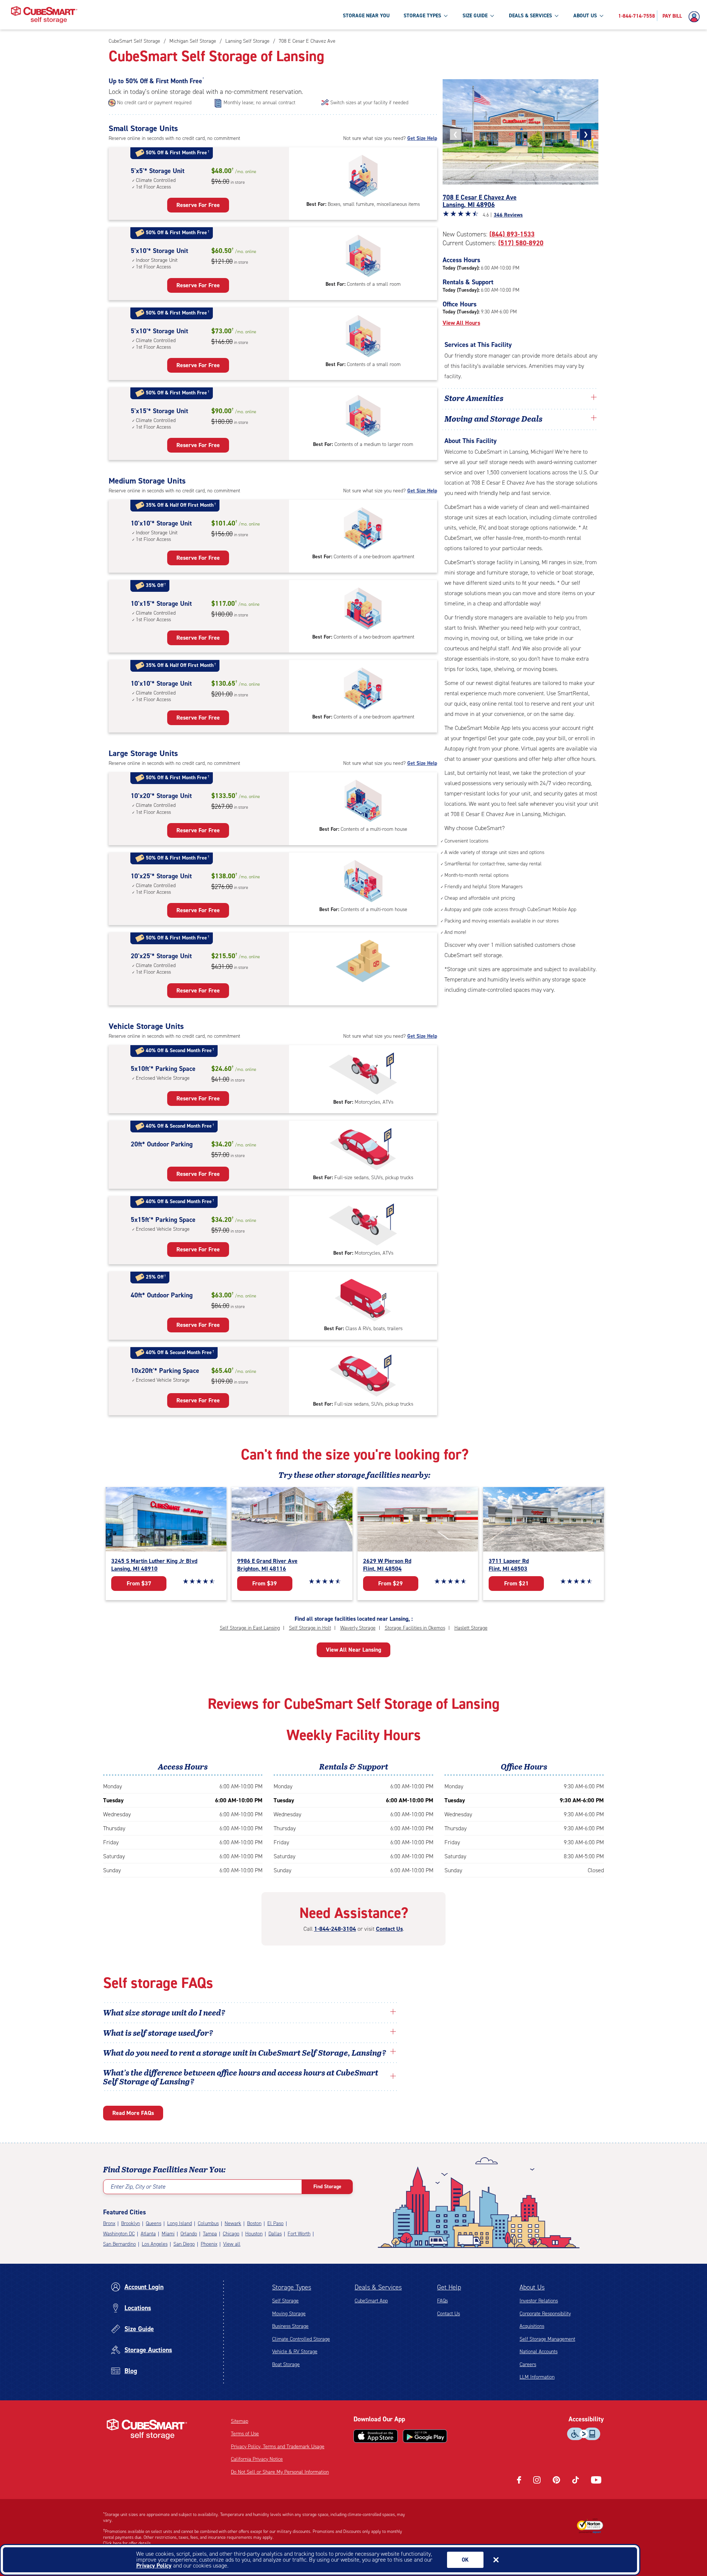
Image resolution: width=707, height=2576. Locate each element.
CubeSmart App (371, 2301)
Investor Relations (539, 2301)
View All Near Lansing (353, 1650)
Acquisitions (532, 2326)
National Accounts (539, 2352)
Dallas (275, 2234)
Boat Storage (286, 2364)
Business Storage (290, 2326)
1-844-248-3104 (335, 1929)
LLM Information (537, 2377)
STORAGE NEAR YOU (366, 16)
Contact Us (389, 1929)
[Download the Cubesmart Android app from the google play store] (425, 2436)
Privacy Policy (154, 2566)
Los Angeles (155, 2244)
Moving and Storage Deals (493, 418)
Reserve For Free (198, 205)
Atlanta (148, 2234)
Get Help (449, 2287)
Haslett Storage (471, 1628)
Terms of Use (245, 2434)
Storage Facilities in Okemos (415, 1628)
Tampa (210, 2234)
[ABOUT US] (601, 15)
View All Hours (461, 323)
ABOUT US (585, 16)
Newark (233, 2223)
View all (232, 2244)
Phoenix (209, 2244)
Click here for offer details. (128, 2543)
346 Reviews (508, 215)
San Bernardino (119, 2244)
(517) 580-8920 (521, 243)
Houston (254, 2234)
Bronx (109, 2223)
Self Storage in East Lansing (250, 1628)
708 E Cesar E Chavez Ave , (480, 201)
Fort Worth (299, 2234)
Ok (465, 2560)
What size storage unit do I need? (164, 2012)
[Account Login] (696, 17)
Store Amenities (474, 398)
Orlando (189, 2234)
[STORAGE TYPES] (446, 15)
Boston (254, 2223)
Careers (528, 2364)
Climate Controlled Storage (301, 2339)
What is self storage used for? (158, 2032)
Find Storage (327, 2187)
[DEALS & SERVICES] (556, 15)
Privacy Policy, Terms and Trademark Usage (278, 2447)
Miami (168, 2234)
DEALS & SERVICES (530, 16)
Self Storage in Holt (310, 1628)
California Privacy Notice (257, 2459)
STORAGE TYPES (422, 16)
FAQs (442, 2301)
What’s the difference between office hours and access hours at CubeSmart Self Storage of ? (241, 2077)
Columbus (208, 2223)
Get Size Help (422, 138)
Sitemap (240, 2421)
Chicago (231, 2234)
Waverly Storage (358, 1628)
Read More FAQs (133, 2113)
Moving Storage (289, 2314)
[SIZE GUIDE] (492, 15)
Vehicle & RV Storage (295, 2352)
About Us (532, 2287)
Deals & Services (378, 2287)
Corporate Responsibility (545, 2314)
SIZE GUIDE (475, 16)
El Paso (275, 2223)
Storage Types (292, 2287)
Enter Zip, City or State (138, 2187)
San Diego (184, 2244)
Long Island (180, 2223)
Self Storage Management (547, 2339)
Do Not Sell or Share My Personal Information (280, 2472)
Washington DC (119, 2234)
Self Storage (285, 2301)
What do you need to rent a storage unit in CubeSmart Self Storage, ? (245, 2052)
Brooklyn (131, 2223)
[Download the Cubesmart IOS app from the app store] (376, 2436)
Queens (154, 2223)
